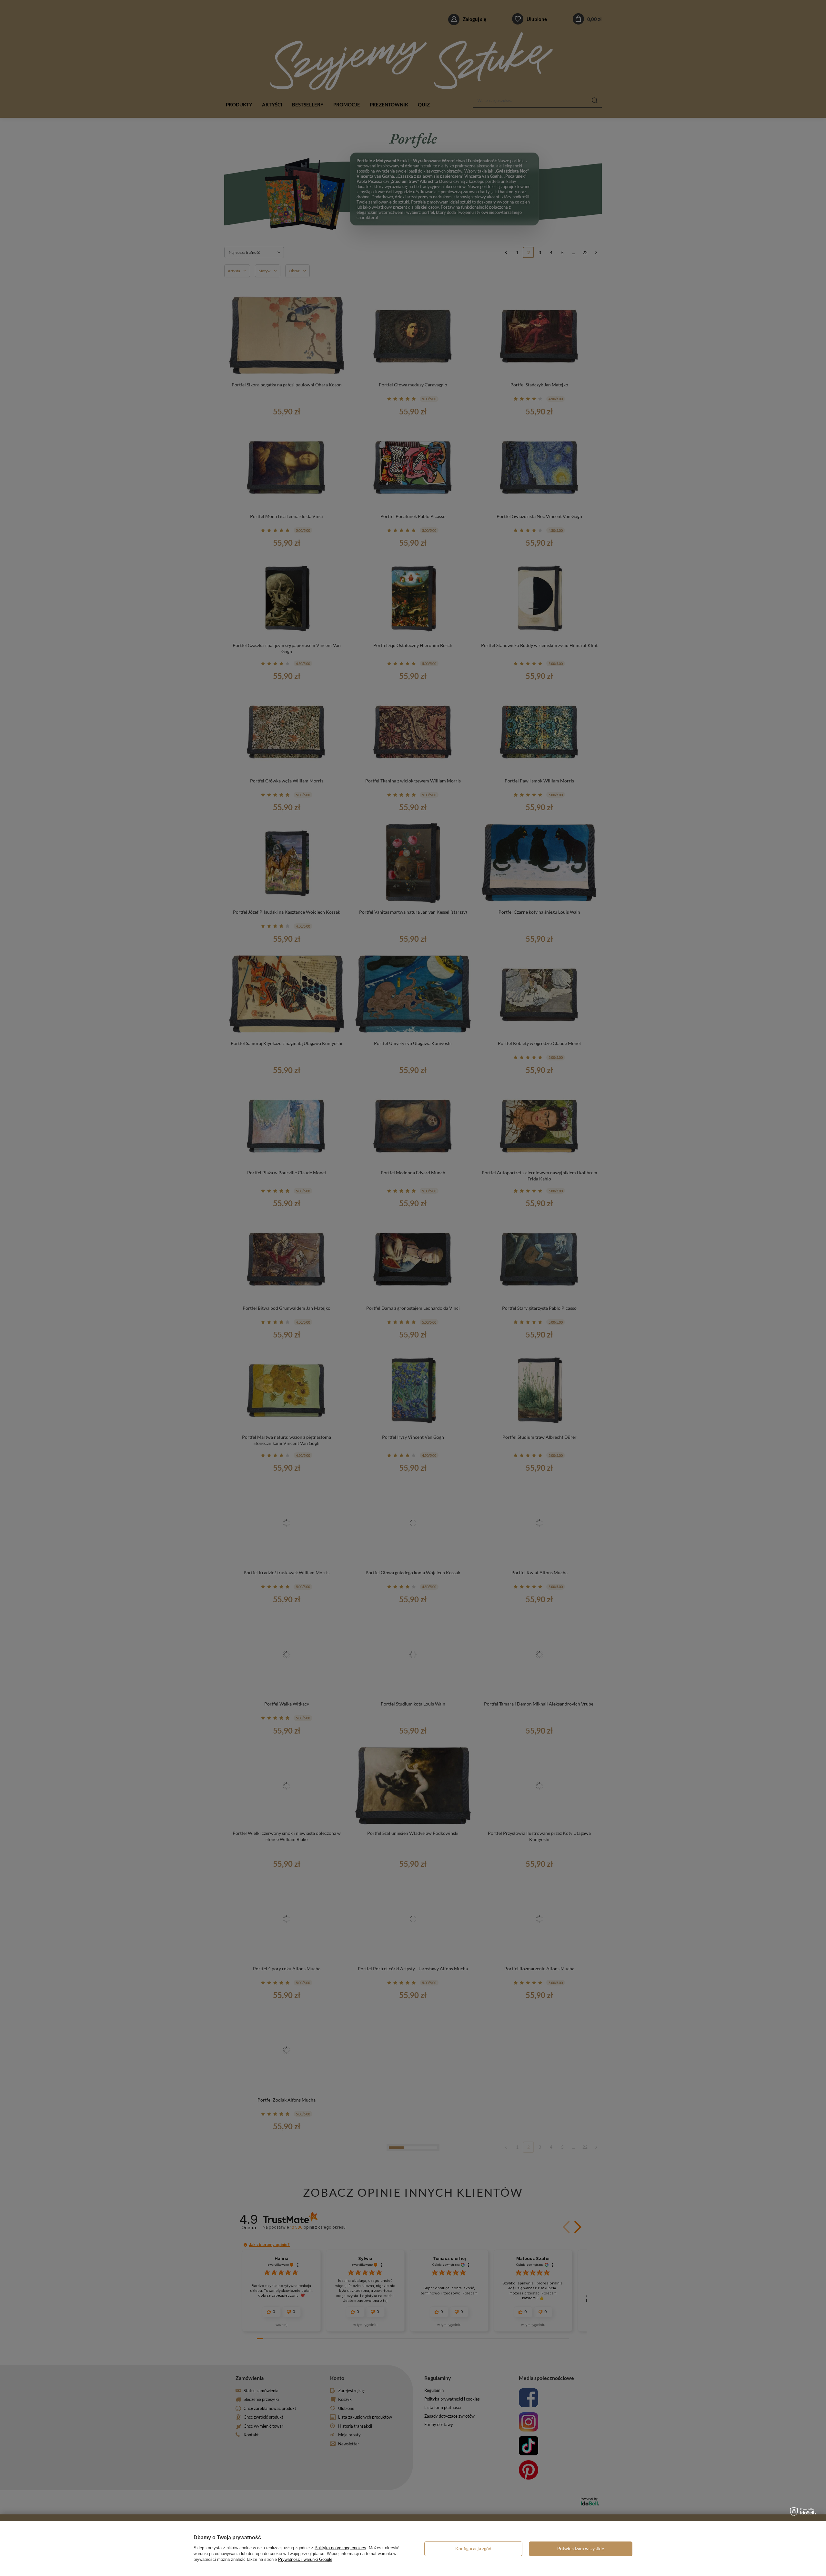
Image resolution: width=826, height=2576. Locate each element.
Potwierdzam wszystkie (581, 2548)
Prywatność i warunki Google (305, 2559)
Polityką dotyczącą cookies (340, 2548)
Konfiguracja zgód (473, 2548)
